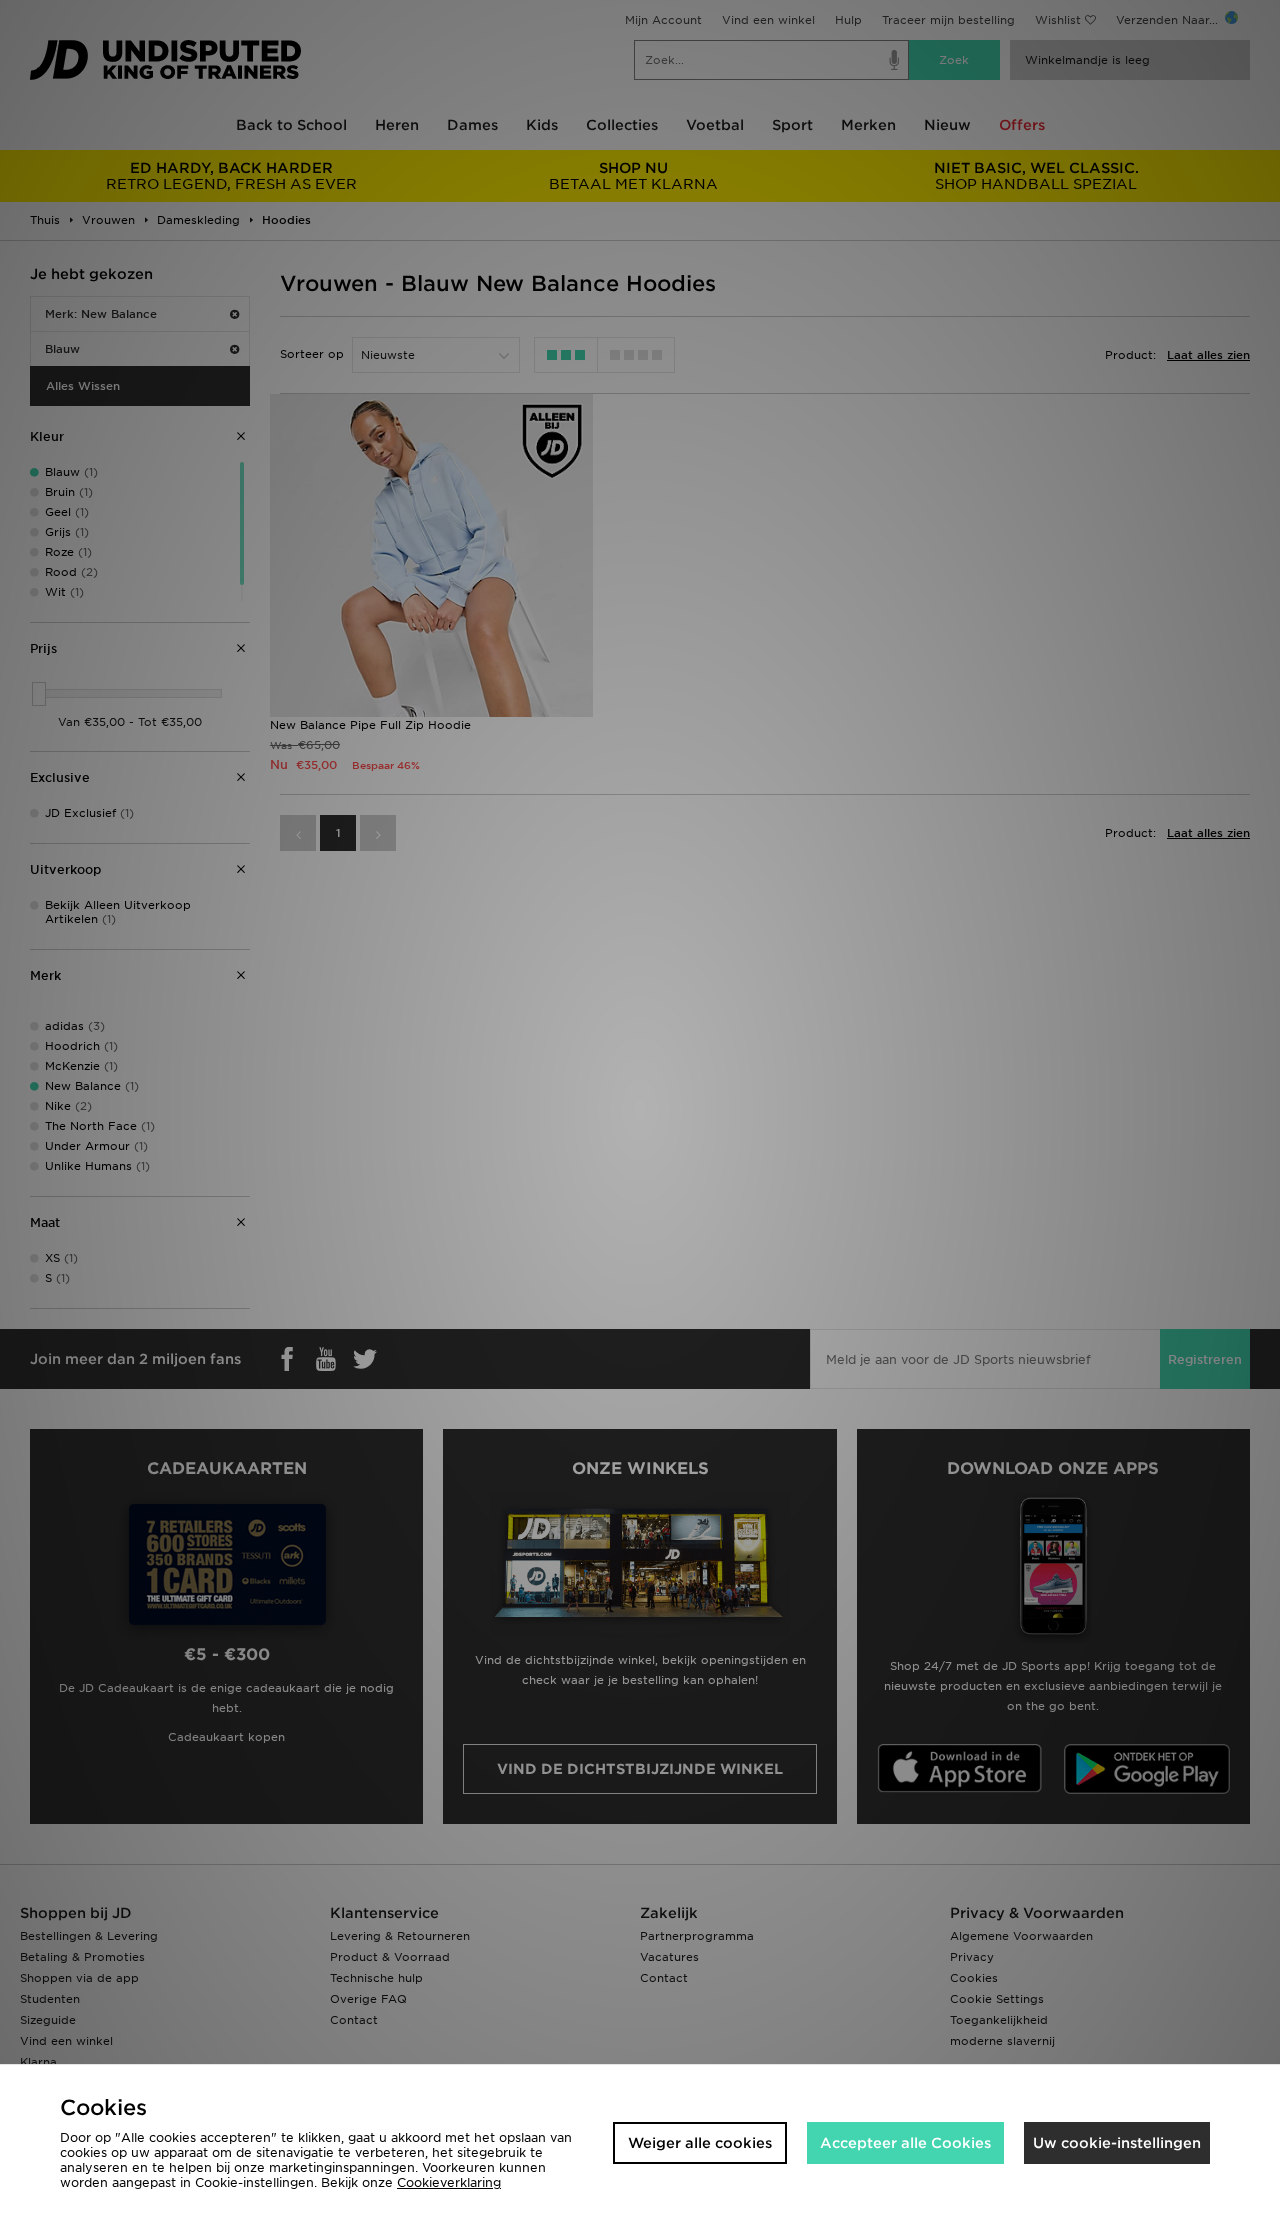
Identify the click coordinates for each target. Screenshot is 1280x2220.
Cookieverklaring (449, 2182)
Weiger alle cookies (700, 2143)
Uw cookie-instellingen (1117, 2143)
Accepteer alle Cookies (905, 2143)
